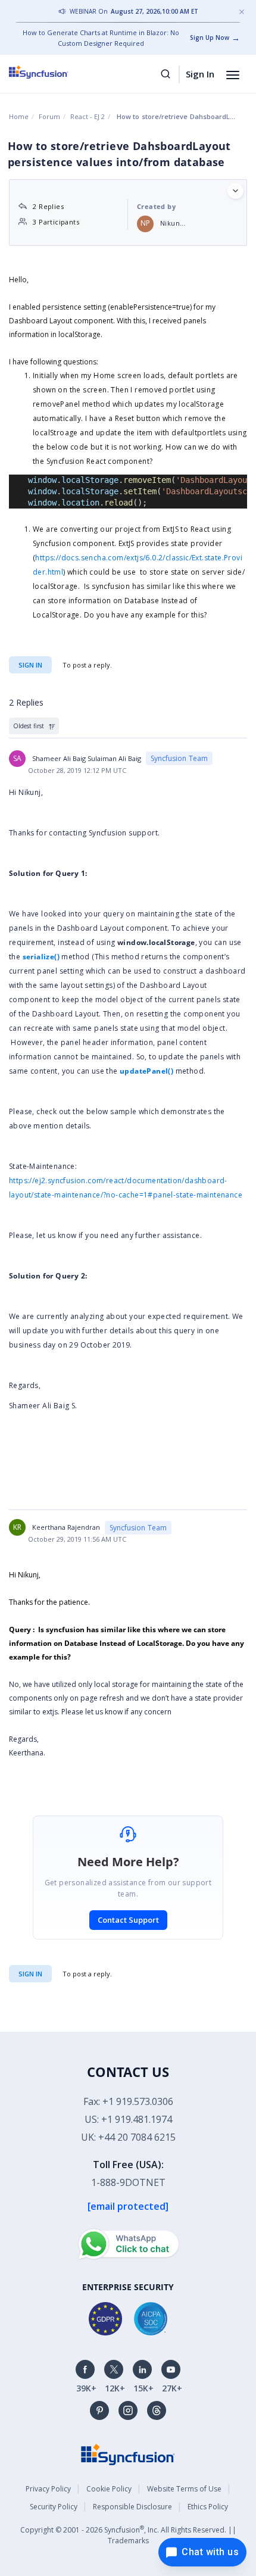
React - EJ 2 (88, 116)
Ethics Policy (208, 2507)
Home (19, 116)
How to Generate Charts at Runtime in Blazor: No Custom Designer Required (101, 38)
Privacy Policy (48, 2489)
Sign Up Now (210, 38)
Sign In (200, 74)
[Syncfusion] (128, 2454)
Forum (49, 116)
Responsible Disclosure (132, 2507)
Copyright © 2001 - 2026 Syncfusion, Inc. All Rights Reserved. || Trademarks (128, 2535)
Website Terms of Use (184, 2489)
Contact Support (128, 1920)
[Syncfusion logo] (52, 72)
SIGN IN (30, 1974)
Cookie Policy (109, 2489)
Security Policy (54, 2507)
